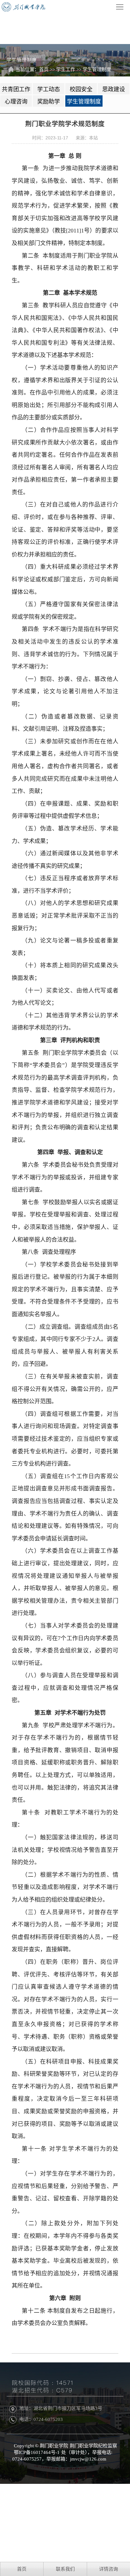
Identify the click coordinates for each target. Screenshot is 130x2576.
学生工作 (66, 70)
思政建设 (114, 89)
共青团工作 (16, 89)
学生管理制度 (97, 70)
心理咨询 (16, 102)
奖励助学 (49, 102)
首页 (44, 70)
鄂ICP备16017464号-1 (37, 2452)
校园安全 (81, 89)
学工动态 (49, 89)
